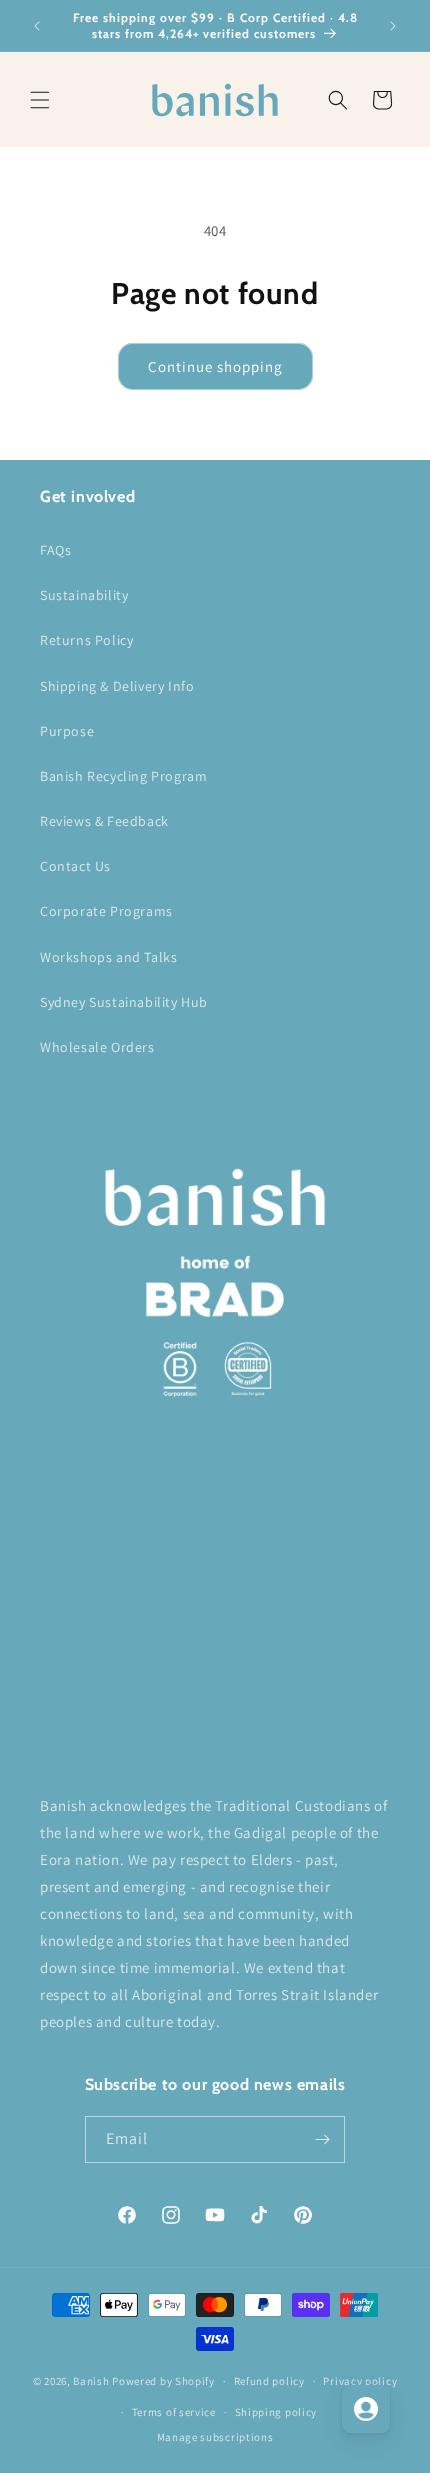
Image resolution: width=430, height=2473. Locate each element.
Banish (91, 2381)
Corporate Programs (106, 911)
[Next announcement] (393, 26)
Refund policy (269, 2381)
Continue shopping (215, 366)
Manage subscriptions (215, 2437)
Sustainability (84, 595)
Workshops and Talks (108, 957)
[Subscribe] (322, 2139)
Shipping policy (276, 2412)
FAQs (55, 550)
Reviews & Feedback (104, 821)
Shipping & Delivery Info (117, 686)
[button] (40, 100)
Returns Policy (86, 640)
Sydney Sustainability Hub (124, 1002)
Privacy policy (360, 2381)
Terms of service (174, 2412)
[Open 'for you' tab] (366, 2409)
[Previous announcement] (37, 26)
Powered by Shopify (163, 2381)
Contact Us (75, 866)
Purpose (67, 731)
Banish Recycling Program (123, 776)
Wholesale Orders (97, 1047)
